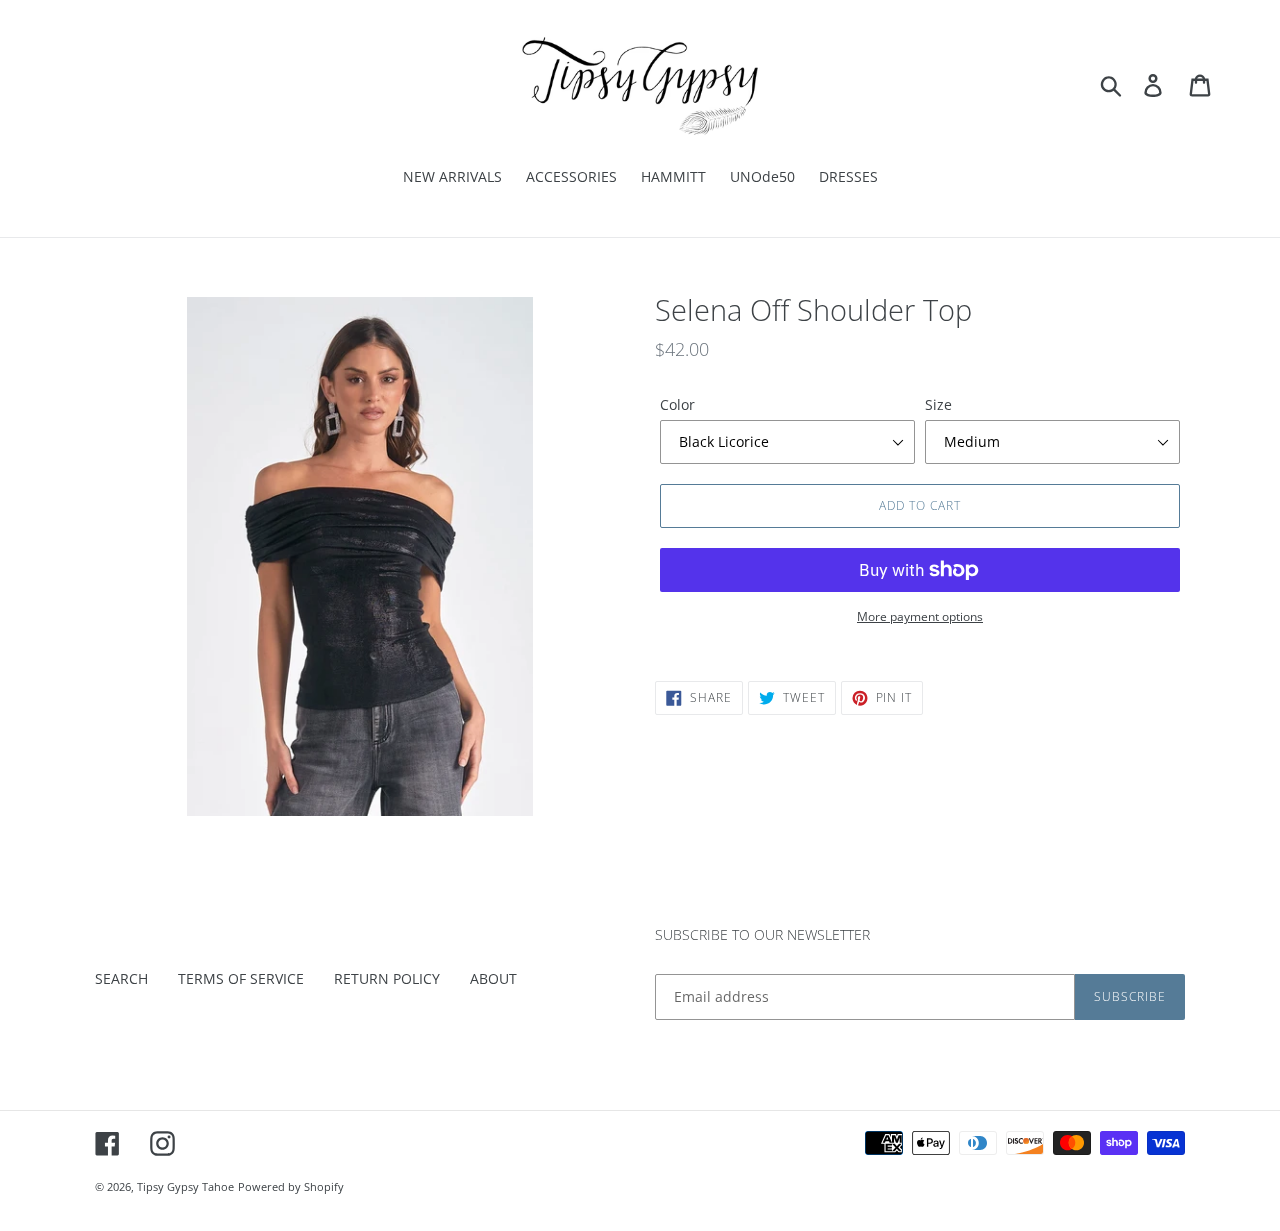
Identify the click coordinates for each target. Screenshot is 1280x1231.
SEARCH (121, 978)
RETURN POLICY (387, 978)
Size (938, 404)
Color (677, 404)
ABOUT (493, 978)
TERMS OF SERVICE (241, 978)
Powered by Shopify (291, 1186)
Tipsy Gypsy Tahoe (185, 1186)
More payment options (920, 616)
